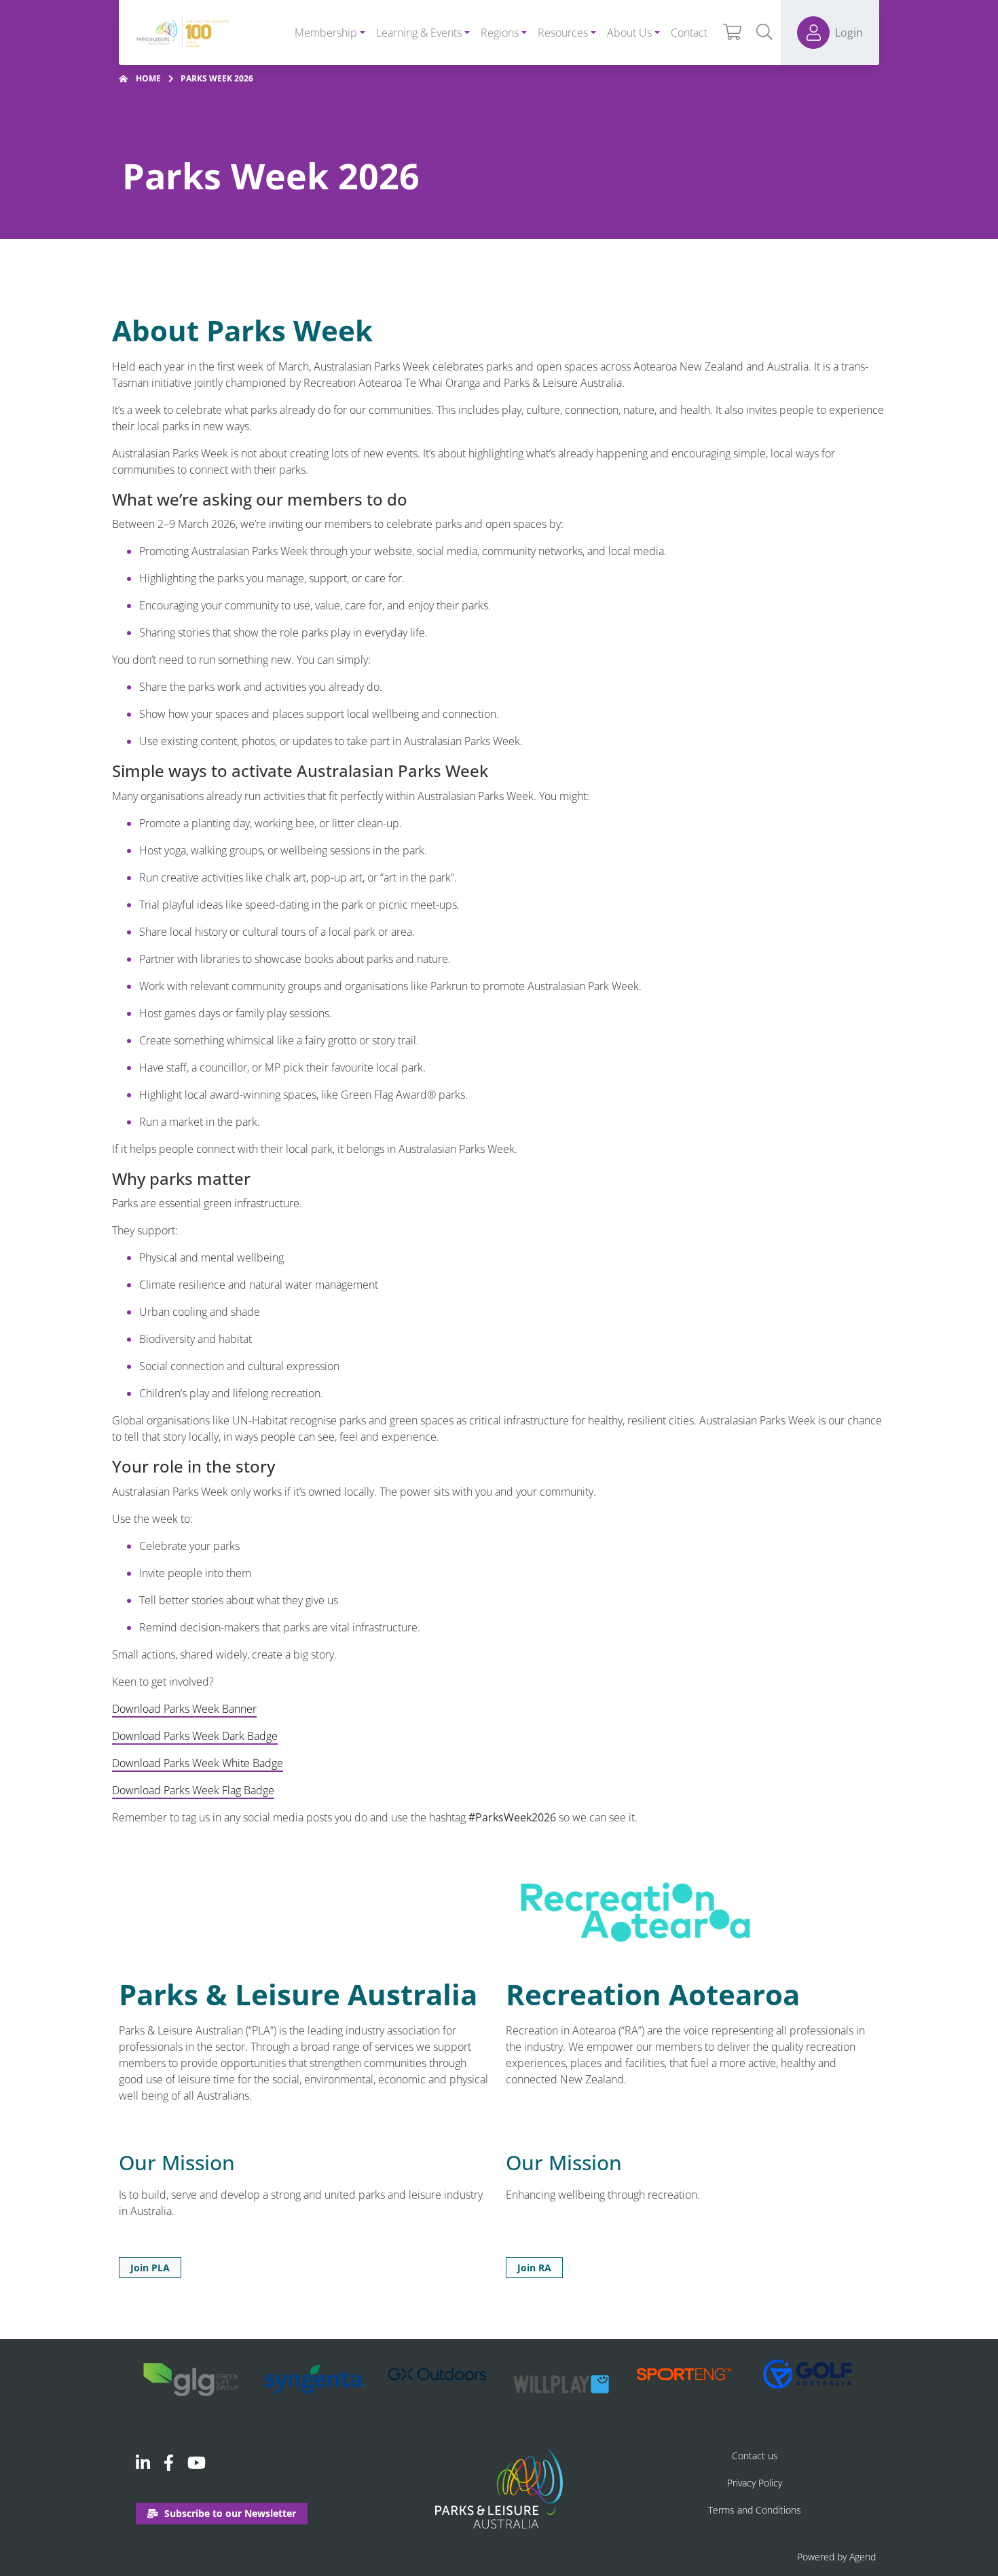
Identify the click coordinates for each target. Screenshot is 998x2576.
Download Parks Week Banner (184, 1709)
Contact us (755, 2456)
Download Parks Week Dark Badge (195, 1736)
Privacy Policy (755, 2483)
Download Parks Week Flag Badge (193, 1790)
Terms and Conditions (755, 2510)
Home (148, 78)
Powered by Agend (836, 2557)
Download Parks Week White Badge (198, 1763)
